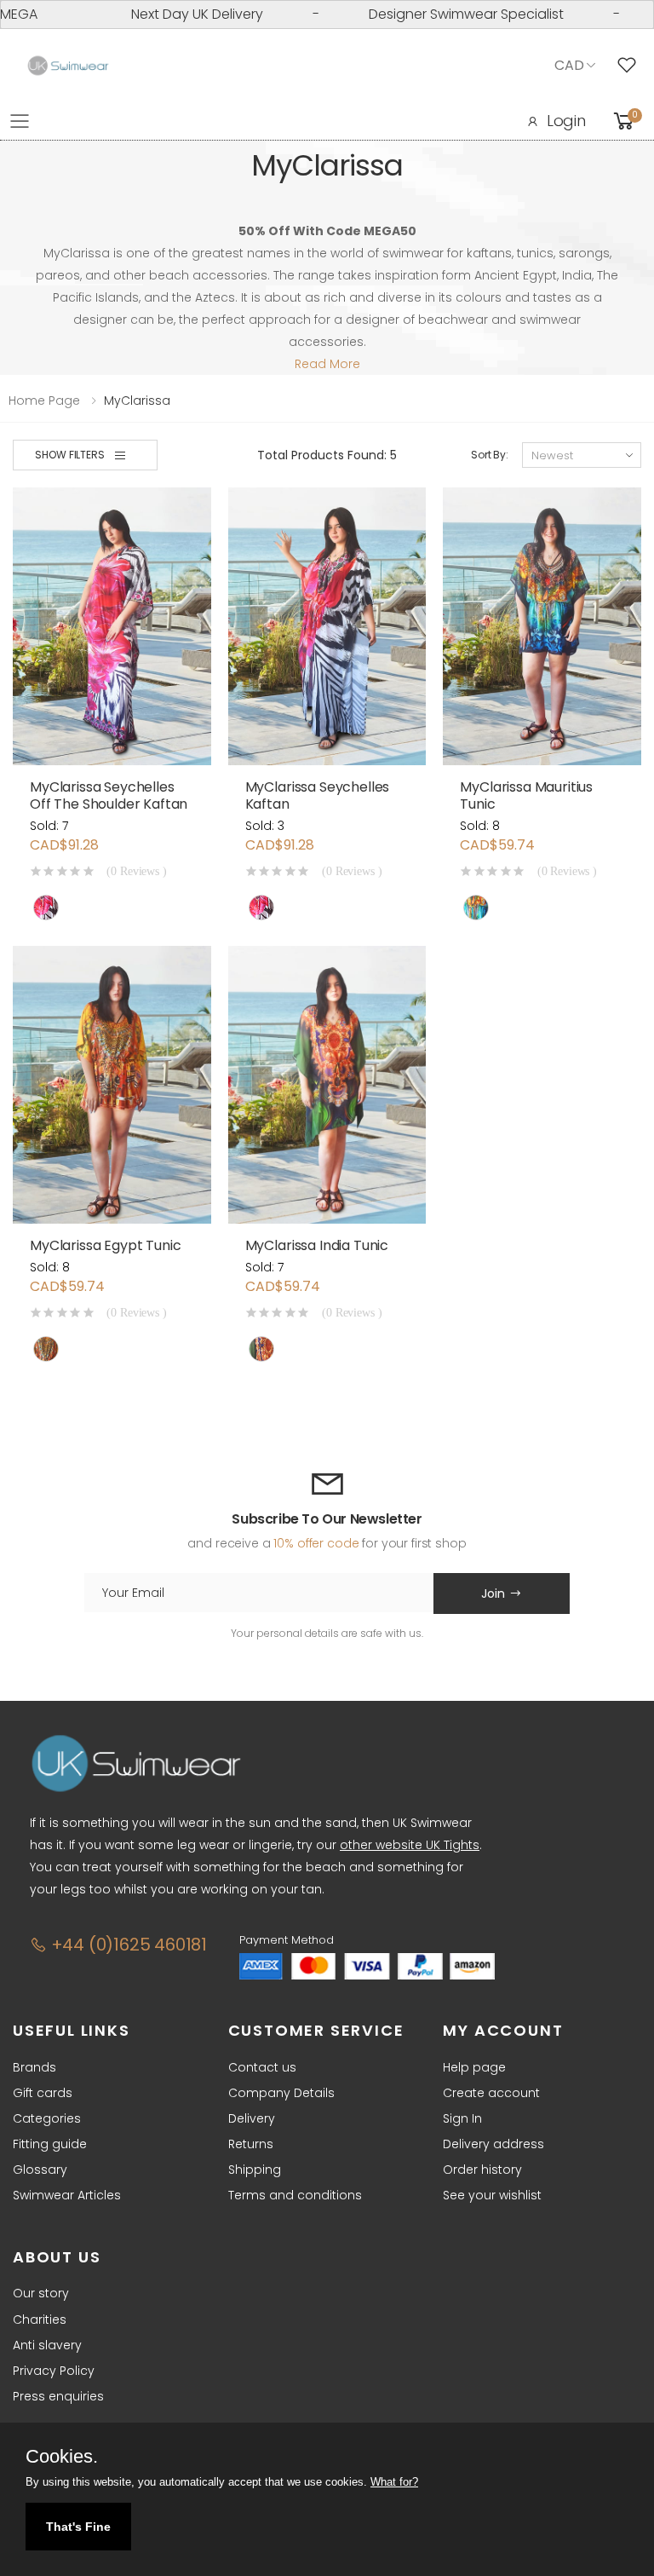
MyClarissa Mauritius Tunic (526, 795)
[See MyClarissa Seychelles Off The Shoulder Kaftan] (112, 626)
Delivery (252, 2118)
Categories (47, 2118)
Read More (327, 364)
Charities (40, 2320)
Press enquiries (58, 2396)
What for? (394, 2482)
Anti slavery (47, 2345)
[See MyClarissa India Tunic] (327, 1085)
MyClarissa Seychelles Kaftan (318, 795)
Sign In (462, 2118)
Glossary (40, 2170)
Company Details (281, 2093)
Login (566, 121)
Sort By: (490, 455)
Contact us (262, 2067)
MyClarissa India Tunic (317, 1245)
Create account (491, 2093)
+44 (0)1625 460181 (127, 1945)
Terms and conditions (295, 2195)
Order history (482, 2170)
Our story (41, 2293)
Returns (251, 2144)
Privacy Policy (54, 2371)
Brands (34, 2067)
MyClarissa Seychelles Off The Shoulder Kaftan (109, 795)
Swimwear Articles (67, 2195)
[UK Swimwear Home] (68, 66)
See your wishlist (492, 2195)
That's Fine (78, 2527)
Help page (474, 2067)
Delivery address (493, 2144)
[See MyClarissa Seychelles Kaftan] (327, 626)
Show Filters (70, 455)
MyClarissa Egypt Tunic (105, 1245)
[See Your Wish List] (631, 66)
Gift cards (43, 2093)
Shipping (255, 2170)
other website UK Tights (410, 1845)
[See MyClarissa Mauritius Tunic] (542, 626)
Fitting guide (50, 2144)
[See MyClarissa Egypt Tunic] (112, 1085)
